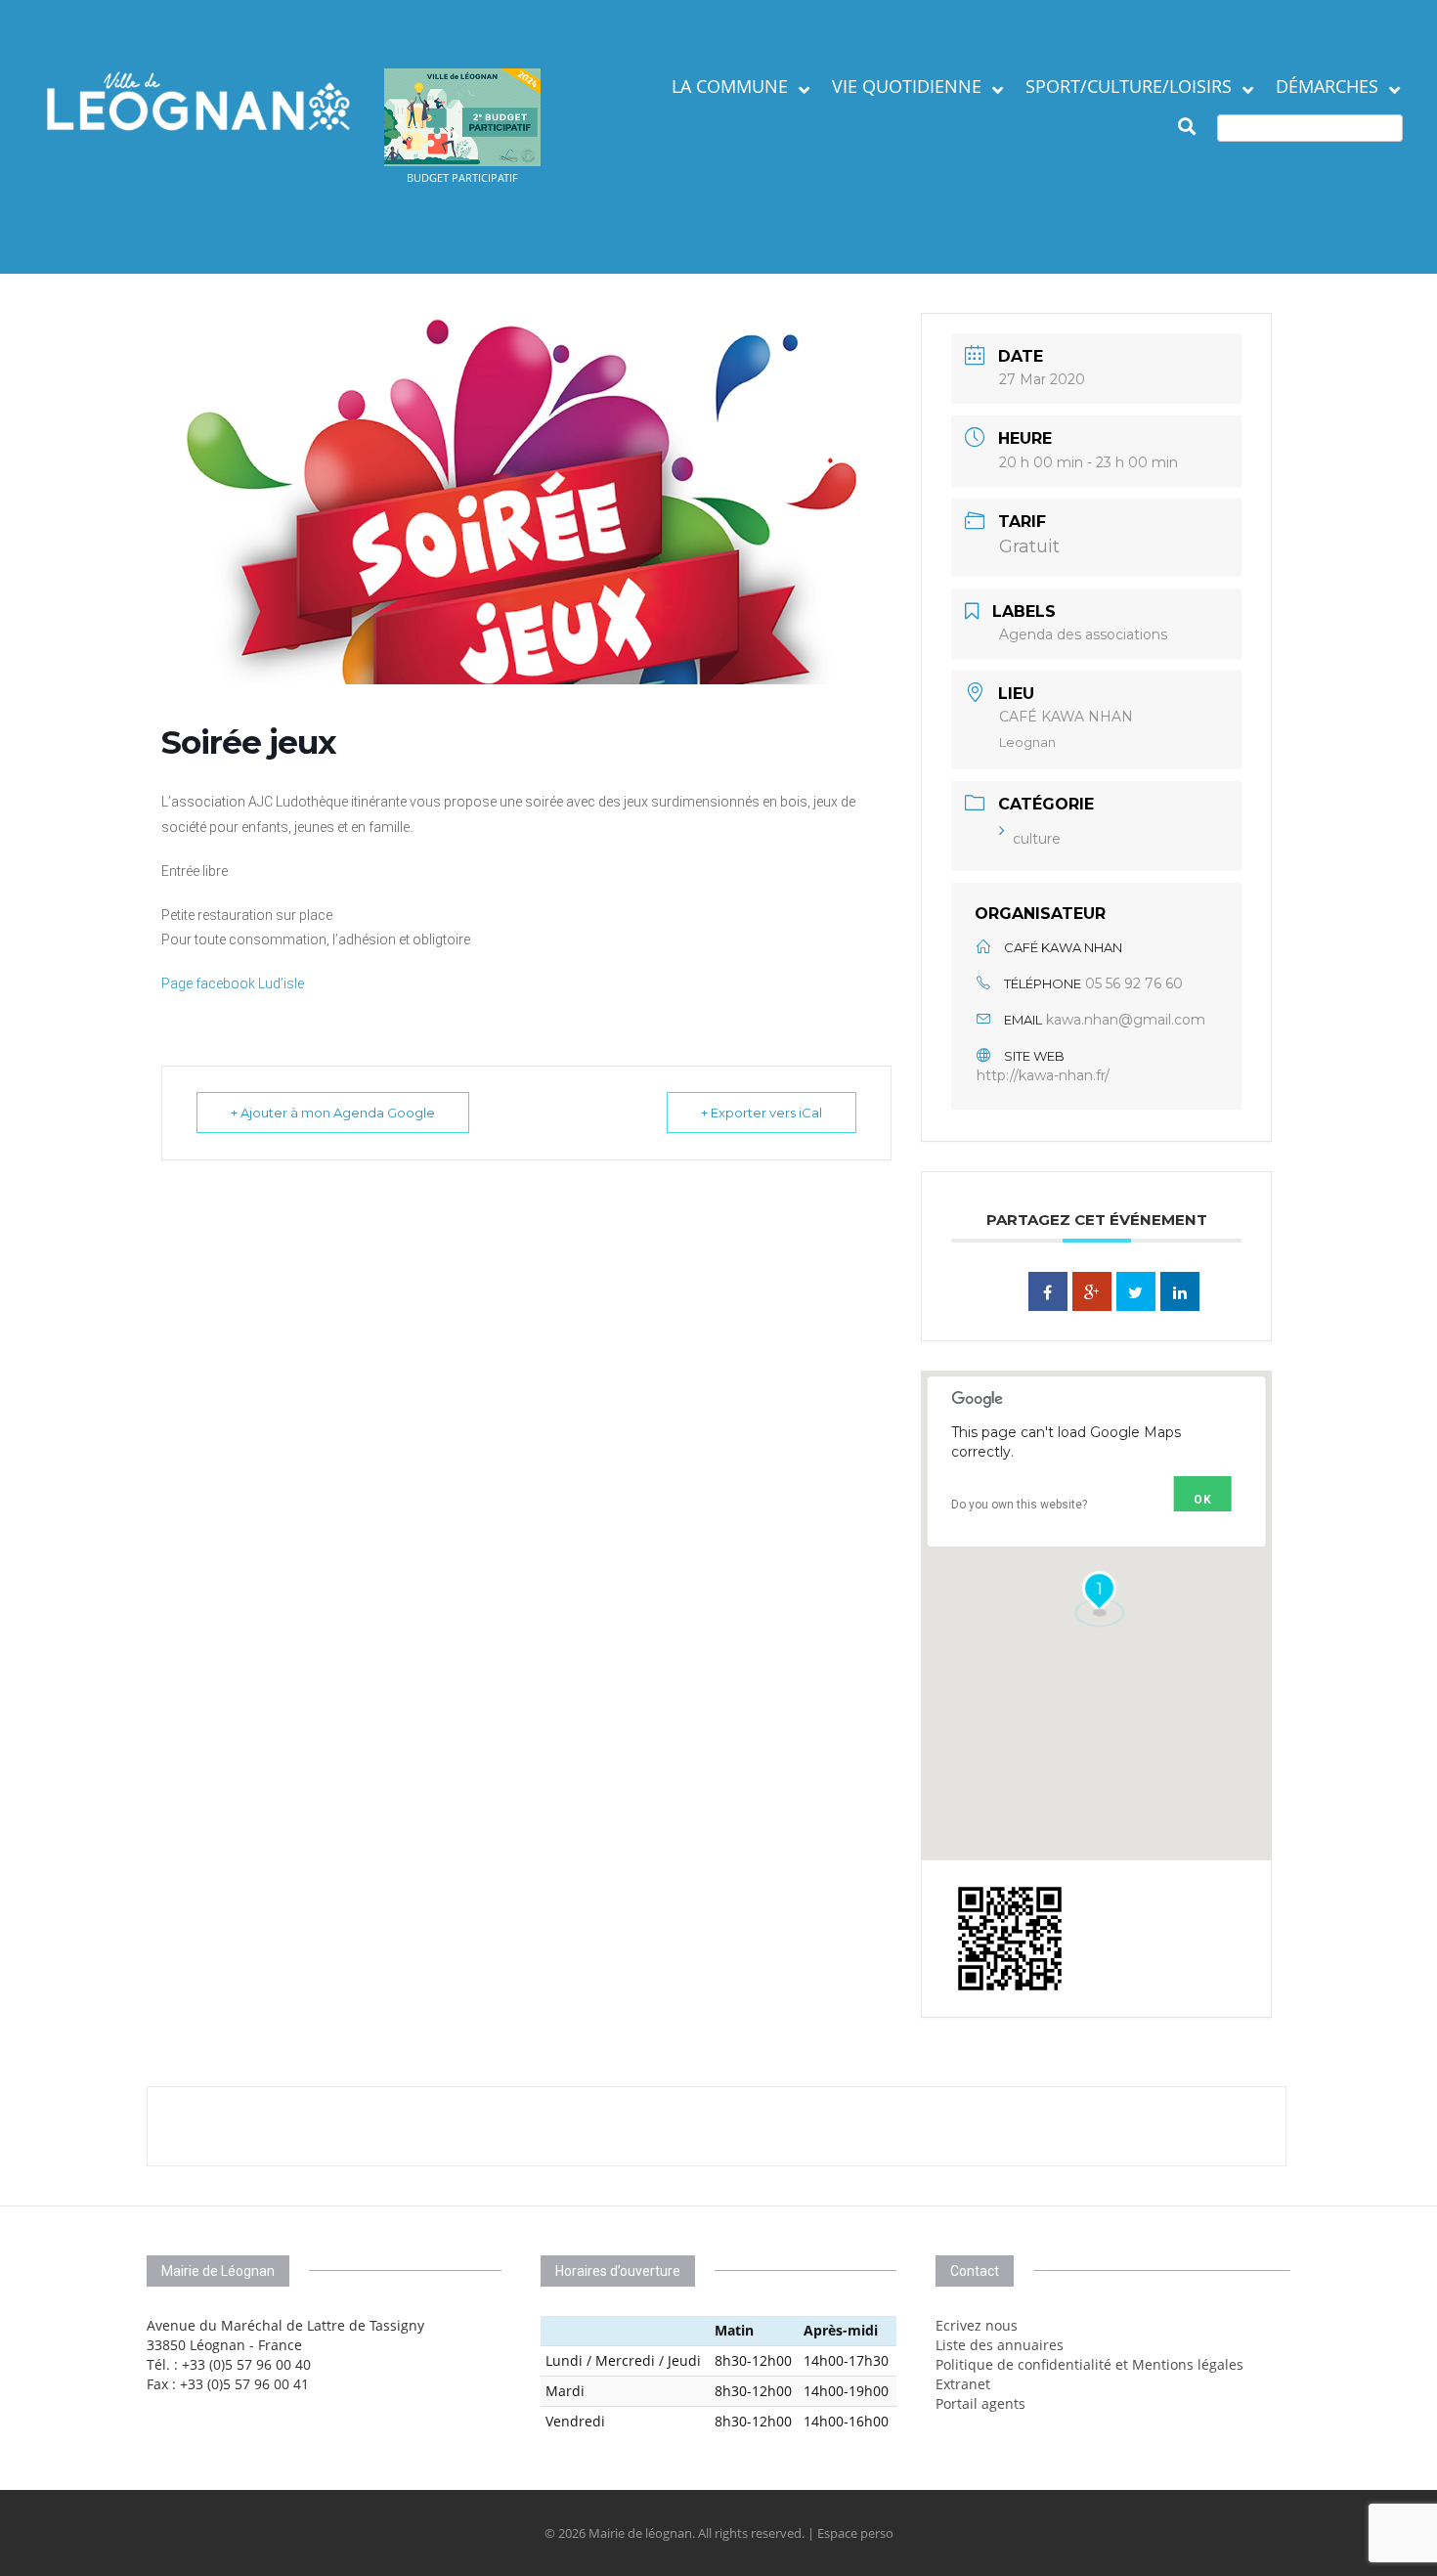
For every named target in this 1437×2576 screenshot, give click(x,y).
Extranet (963, 2384)
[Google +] (1092, 1291)
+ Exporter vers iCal (762, 1113)
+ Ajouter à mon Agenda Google (333, 1113)
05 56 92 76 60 (1134, 983)
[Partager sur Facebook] (1048, 1291)
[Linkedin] (1180, 1291)
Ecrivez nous (977, 2325)
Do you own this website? (1019, 1505)
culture (1037, 839)
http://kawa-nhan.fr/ (1043, 1075)
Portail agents (980, 2403)
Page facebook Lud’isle (233, 983)
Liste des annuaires (1000, 2345)
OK (1203, 1500)
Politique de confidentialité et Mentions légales (1089, 2364)
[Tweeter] (1136, 1291)
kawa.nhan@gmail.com (1126, 1020)
